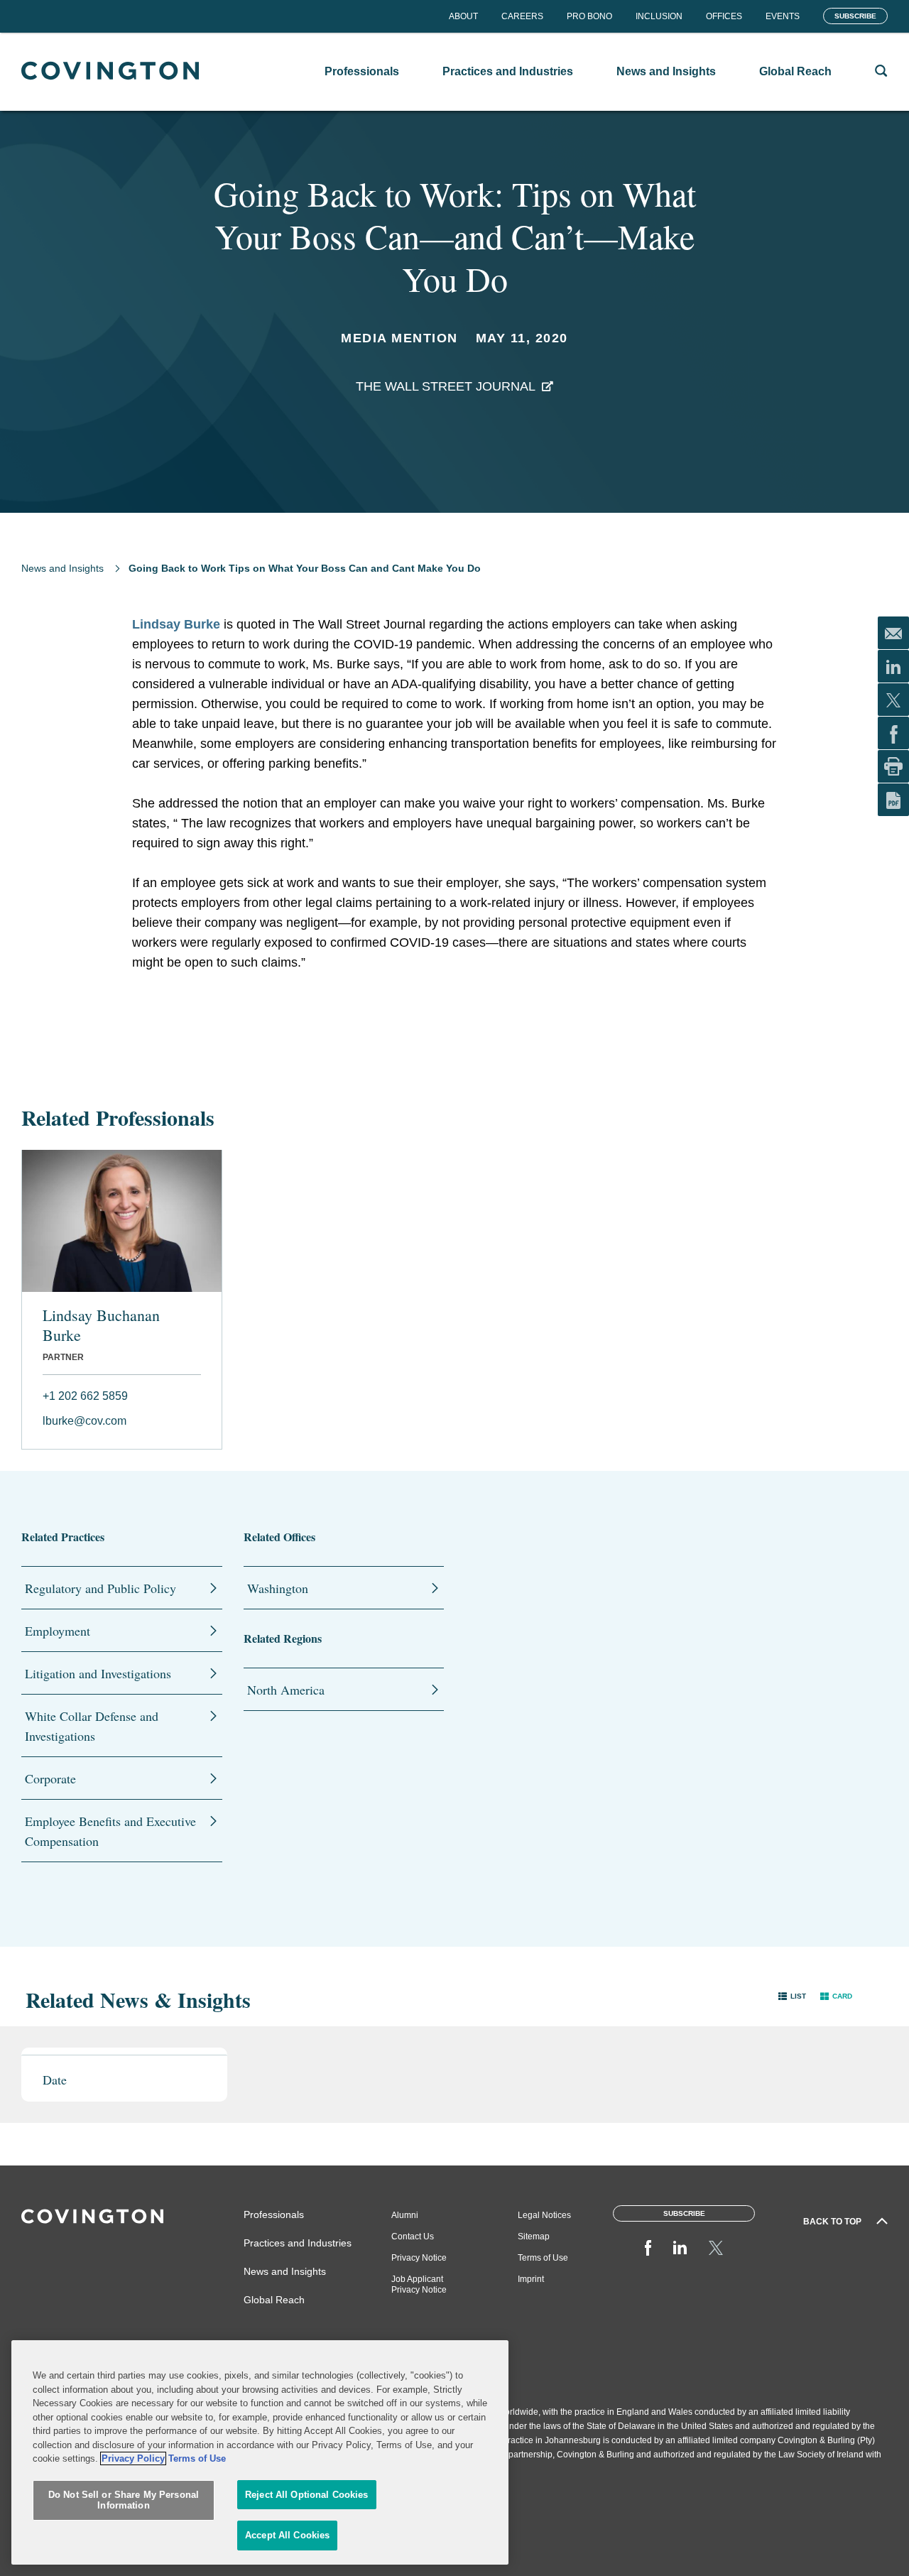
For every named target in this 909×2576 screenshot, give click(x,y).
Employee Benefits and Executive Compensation (110, 1831)
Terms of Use (543, 2258)
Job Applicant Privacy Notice (419, 2284)
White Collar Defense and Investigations (92, 1726)
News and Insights (62, 568)
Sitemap (534, 2237)
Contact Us (413, 2237)
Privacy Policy (133, 2458)
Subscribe (855, 16)
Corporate (50, 1778)
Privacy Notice (419, 2258)
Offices (724, 16)
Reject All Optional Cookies (307, 2495)
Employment (58, 1631)
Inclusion (659, 16)
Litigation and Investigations (98, 1673)
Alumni (405, 2215)
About (463, 16)
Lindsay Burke (176, 624)
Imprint (531, 2279)
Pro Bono (589, 16)
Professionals (274, 2214)
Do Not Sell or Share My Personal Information (124, 2500)
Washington (278, 1588)
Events (783, 16)
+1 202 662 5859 (85, 1396)
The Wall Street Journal (446, 386)
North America (286, 1690)
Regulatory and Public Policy (100, 1588)
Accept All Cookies (287, 2535)
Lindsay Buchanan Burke (101, 1325)
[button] (792, 1996)
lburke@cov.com (85, 1421)
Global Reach (274, 2300)
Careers (522, 16)
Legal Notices (544, 2215)
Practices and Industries (298, 2243)
